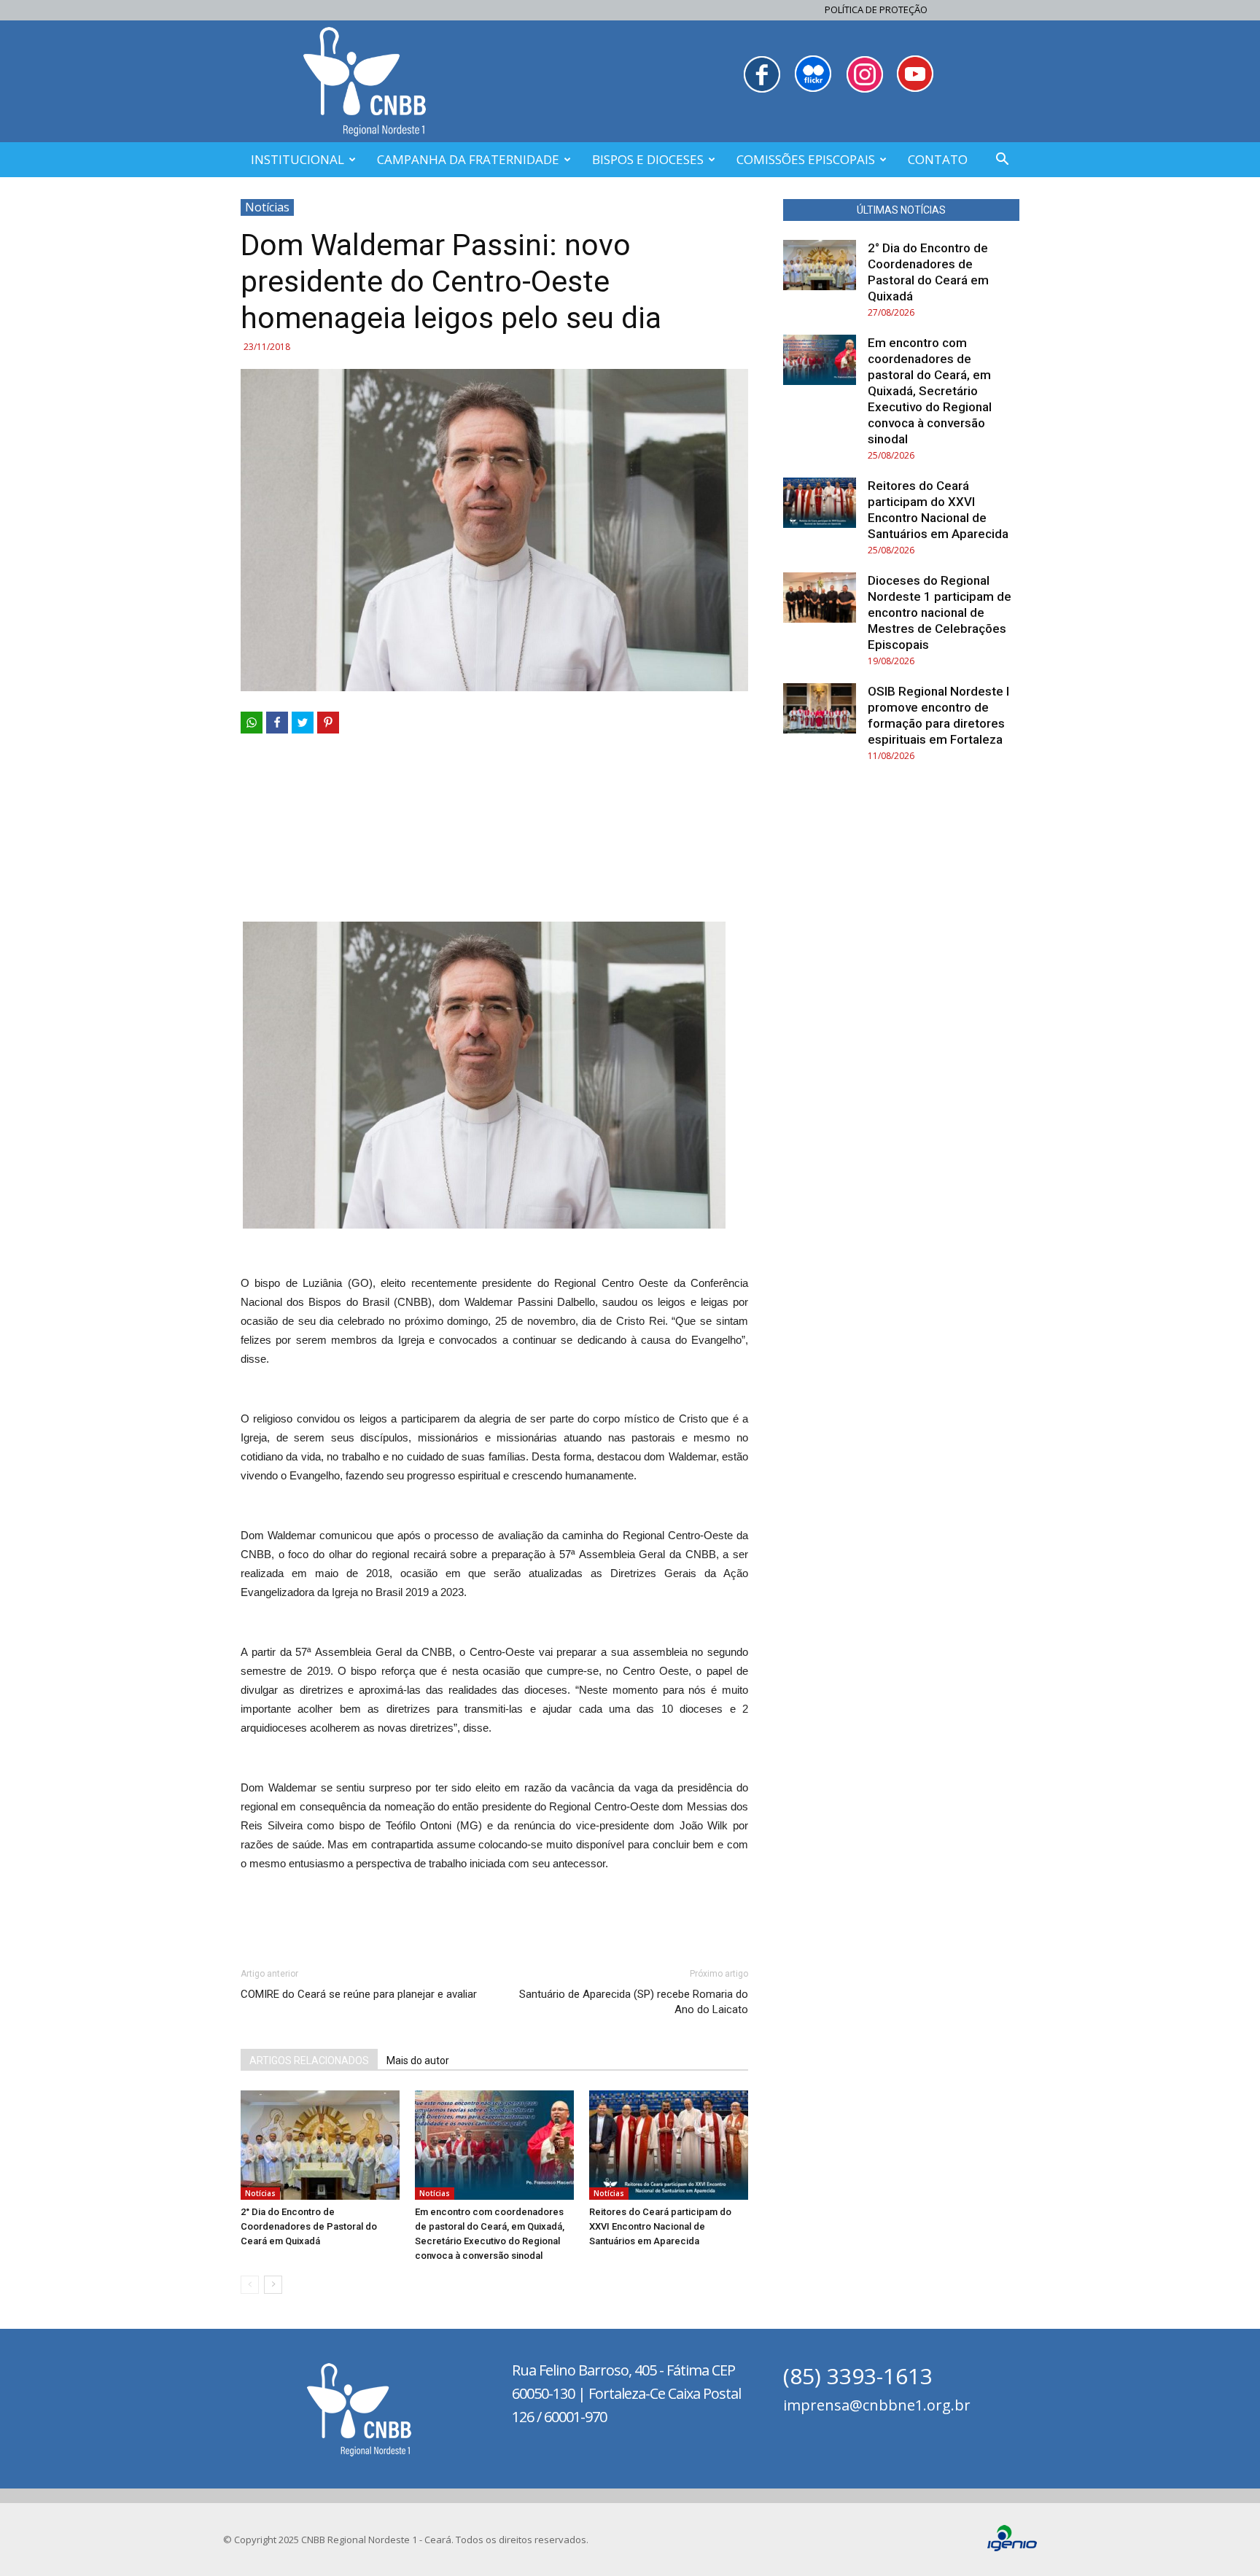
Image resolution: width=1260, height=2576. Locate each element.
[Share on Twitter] (303, 723)
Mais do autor (418, 2061)
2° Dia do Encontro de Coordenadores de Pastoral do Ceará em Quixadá (309, 2226)
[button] (1002, 161)
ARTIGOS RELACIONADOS (309, 2061)
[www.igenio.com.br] (1012, 2548)
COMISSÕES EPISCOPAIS (806, 159)
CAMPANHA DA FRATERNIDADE (468, 159)
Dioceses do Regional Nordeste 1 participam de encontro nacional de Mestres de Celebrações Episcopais (940, 612)
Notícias (267, 207)
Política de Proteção (876, 9)
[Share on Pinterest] (328, 723)
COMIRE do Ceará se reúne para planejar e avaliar (359, 1994)
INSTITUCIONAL (297, 159)
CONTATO (938, 159)
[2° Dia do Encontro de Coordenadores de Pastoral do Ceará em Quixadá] (320, 2145)
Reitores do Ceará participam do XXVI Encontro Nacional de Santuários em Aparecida (660, 2226)
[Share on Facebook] (277, 723)
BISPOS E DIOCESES (648, 159)
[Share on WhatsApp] (252, 723)
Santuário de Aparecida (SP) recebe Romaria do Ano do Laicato (634, 2002)
